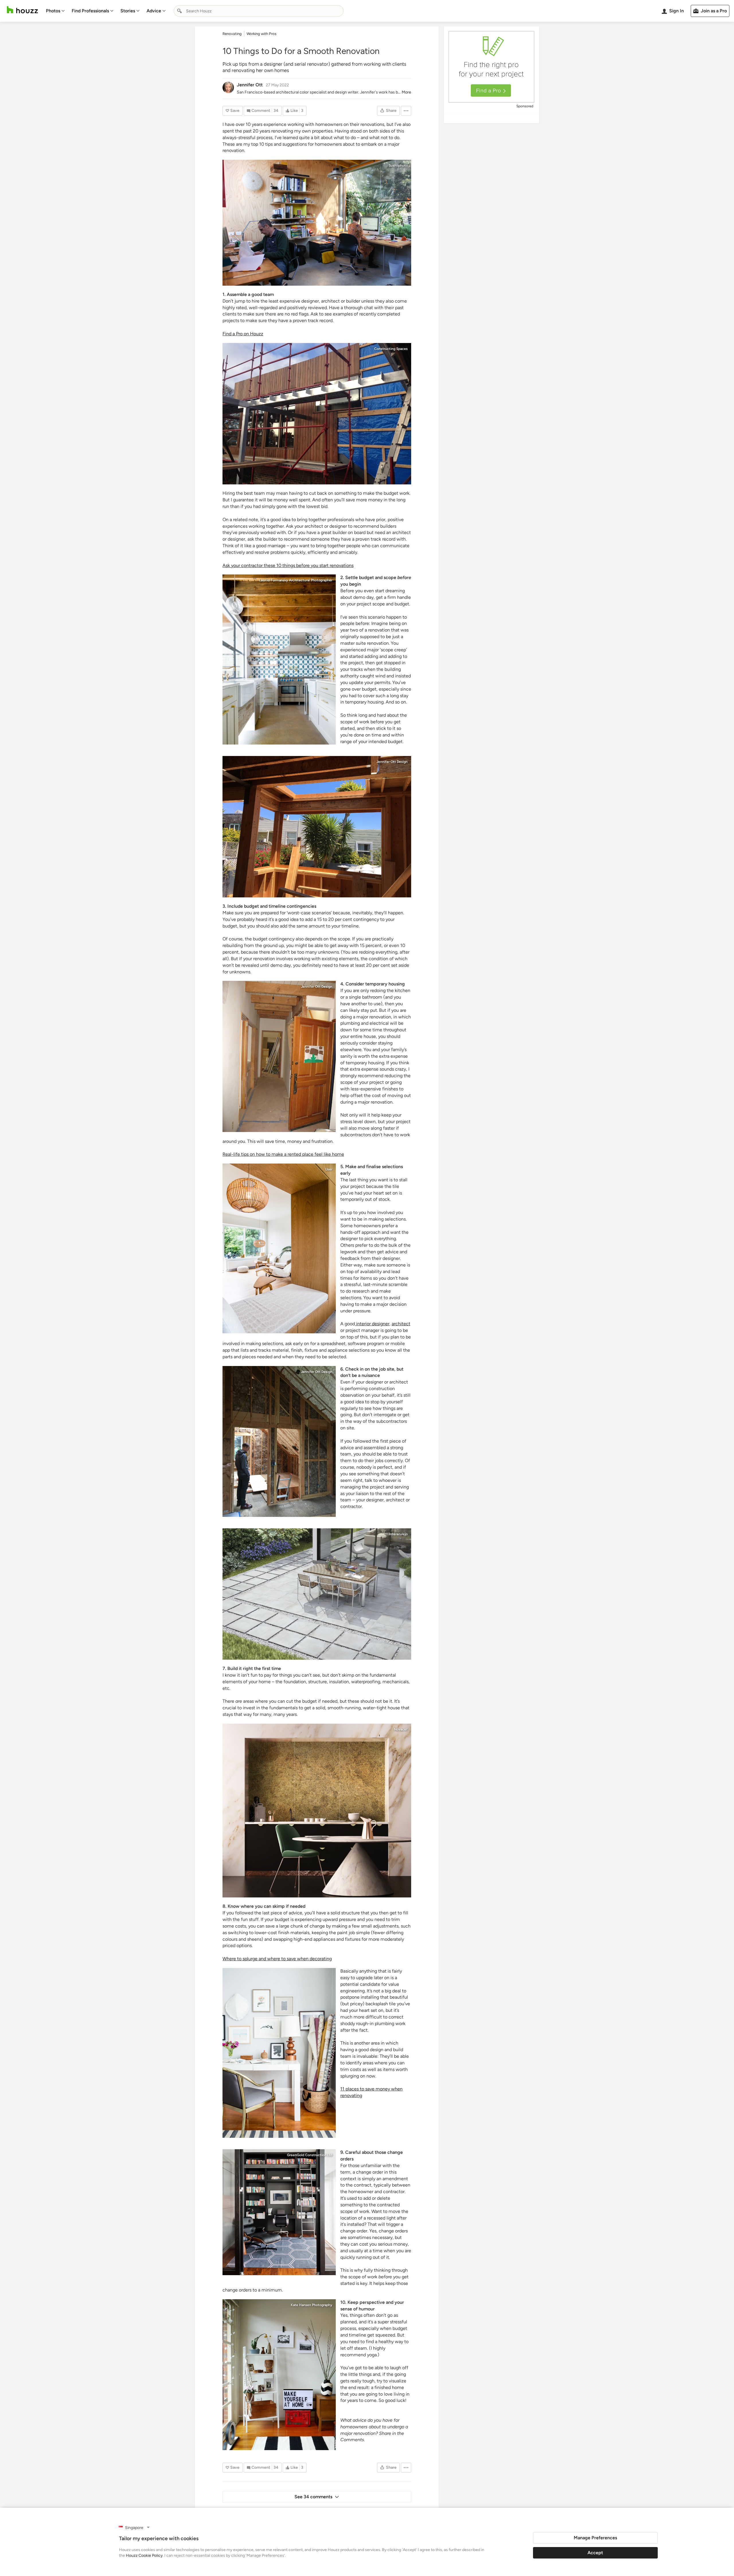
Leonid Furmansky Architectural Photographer (296, 580)
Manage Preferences (595, 2538)
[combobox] (259, 11)
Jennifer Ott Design (392, 762)
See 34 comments (313, 2497)
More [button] (406, 92)
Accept (595, 2553)
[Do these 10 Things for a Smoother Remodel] (279, 1056)
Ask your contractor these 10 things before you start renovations (288, 565)
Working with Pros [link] (261, 34)
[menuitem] (55, 11)
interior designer (372, 1324)
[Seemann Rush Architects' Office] (317, 223)
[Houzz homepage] (22, 10)
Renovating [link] (232, 34)
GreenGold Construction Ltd (310, 2155)
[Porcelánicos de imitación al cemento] (317, 1594)
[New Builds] (279, 2212)
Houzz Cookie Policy (144, 2555)
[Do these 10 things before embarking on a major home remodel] (317, 827)
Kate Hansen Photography (312, 2305)
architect (401, 1324)
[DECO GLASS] (317, 1811)
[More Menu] (406, 111)
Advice (154, 11)
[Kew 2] (317, 414)
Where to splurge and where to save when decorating (277, 1959)
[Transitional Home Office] (279, 2053)
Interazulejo (398, 1534)
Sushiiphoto (398, 165)
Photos (53, 11)
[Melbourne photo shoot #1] (279, 2375)
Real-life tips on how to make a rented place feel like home (283, 1154)
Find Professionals (90, 11)
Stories (128, 11)
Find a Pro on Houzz (243, 334)
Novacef (401, 1729)
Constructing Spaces (391, 349)
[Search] (179, 11)
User (329, 1169)
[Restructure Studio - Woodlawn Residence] (279, 659)
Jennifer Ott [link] (250, 85)
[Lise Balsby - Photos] (279, 1248)
